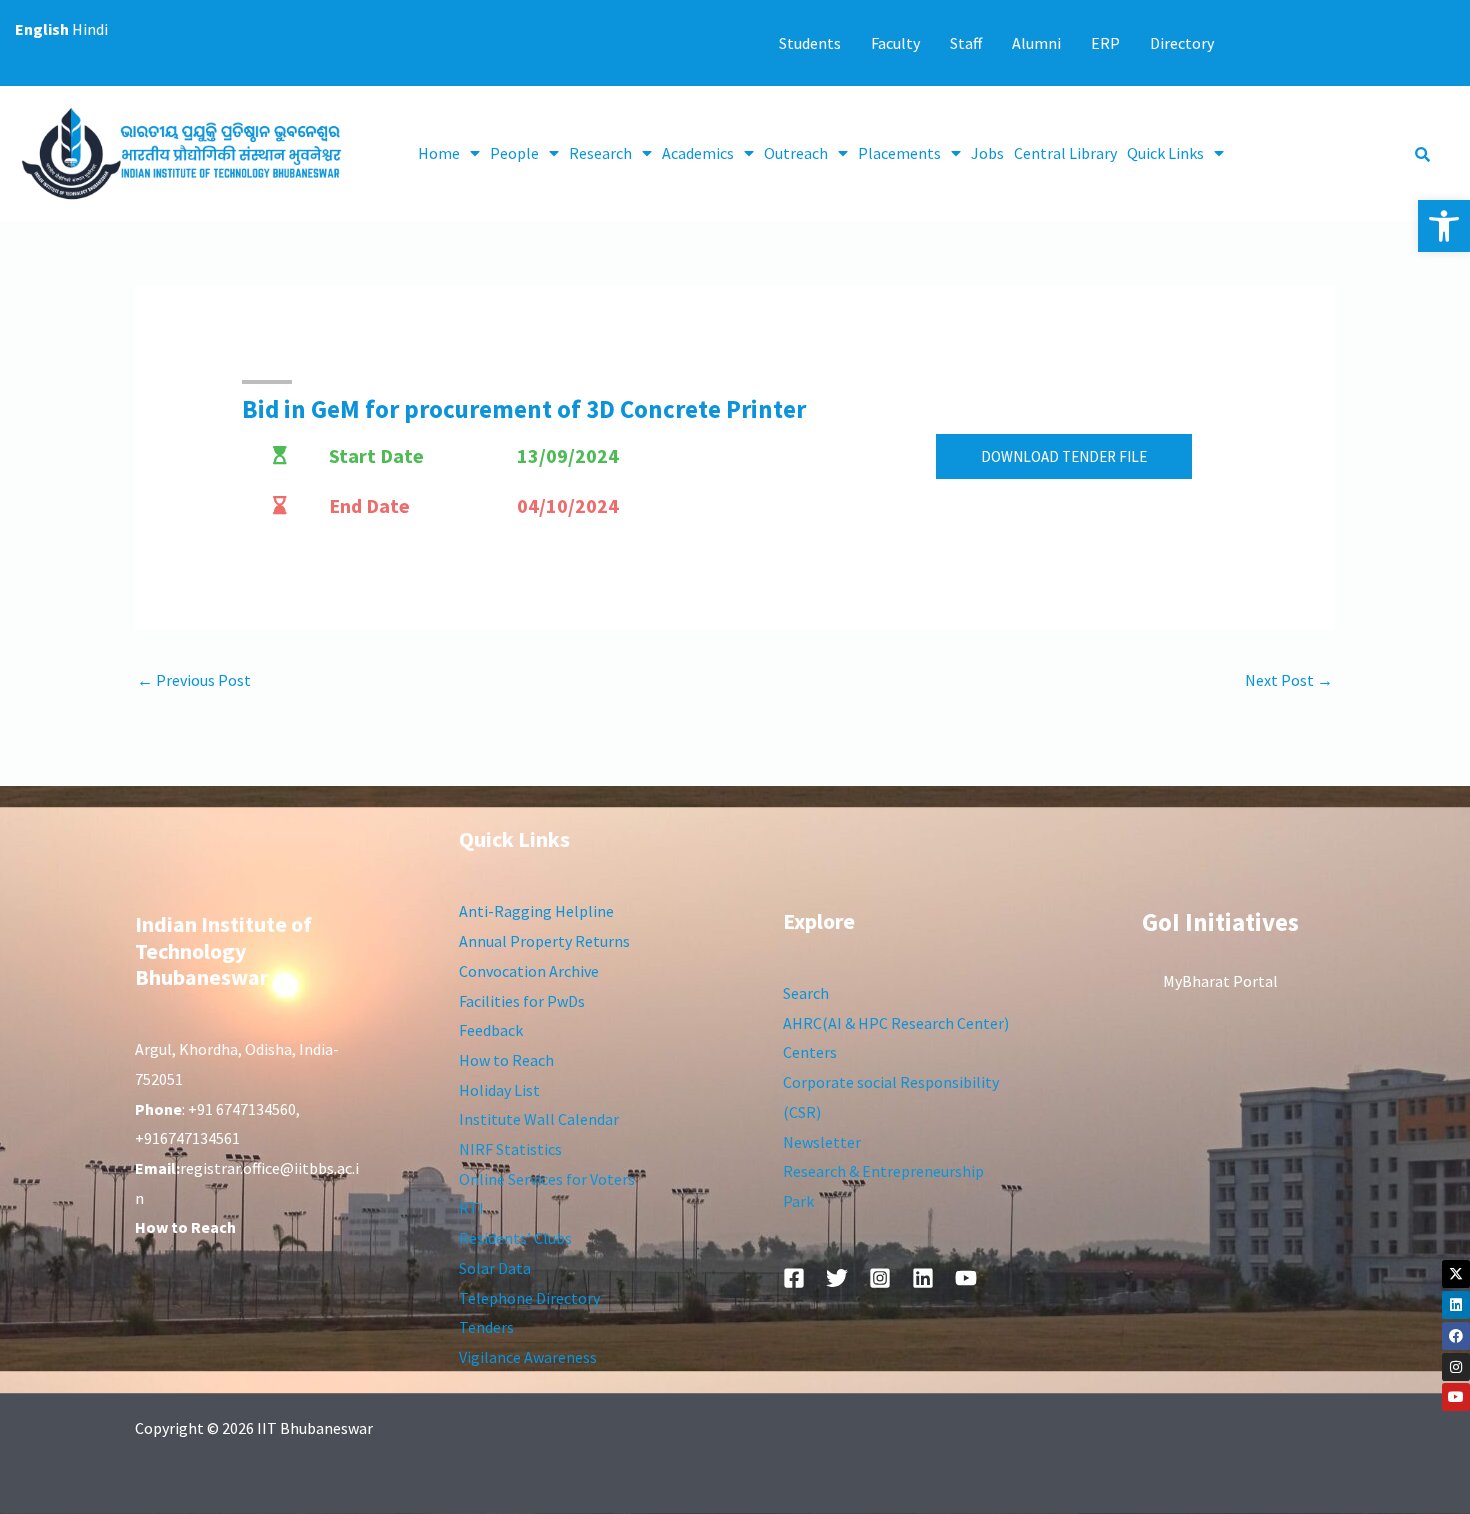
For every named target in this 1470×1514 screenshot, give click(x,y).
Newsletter (822, 1142)
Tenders (486, 1327)
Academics (698, 153)
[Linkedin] (1456, 1305)
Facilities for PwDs (522, 1001)
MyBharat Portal (1220, 981)
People (514, 153)
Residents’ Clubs (515, 1238)
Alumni (1036, 43)
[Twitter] (837, 1278)
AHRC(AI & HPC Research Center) (896, 1023)
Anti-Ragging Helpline (536, 911)
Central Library (1065, 153)
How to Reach (506, 1060)
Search (806, 993)
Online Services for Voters (547, 1179)
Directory (1182, 43)
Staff (966, 43)
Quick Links (1165, 153)
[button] (1444, 226)
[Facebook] (1456, 1336)
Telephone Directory (529, 1298)
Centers (810, 1052)
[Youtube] (1456, 1397)
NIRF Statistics (510, 1149)
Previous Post (194, 680)
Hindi (90, 29)
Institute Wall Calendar (539, 1119)
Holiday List (499, 1090)
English (42, 29)
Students (810, 43)
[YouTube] (966, 1278)
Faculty (895, 43)
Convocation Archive (529, 971)
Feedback (491, 1030)
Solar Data (495, 1268)
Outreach (796, 153)
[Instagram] (1456, 1367)
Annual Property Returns (544, 941)
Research (600, 153)
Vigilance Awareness (528, 1357)
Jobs (987, 153)
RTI (471, 1208)
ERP (1105, 43)
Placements (899, 153)
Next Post (1289, 680)
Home (439, 153)
